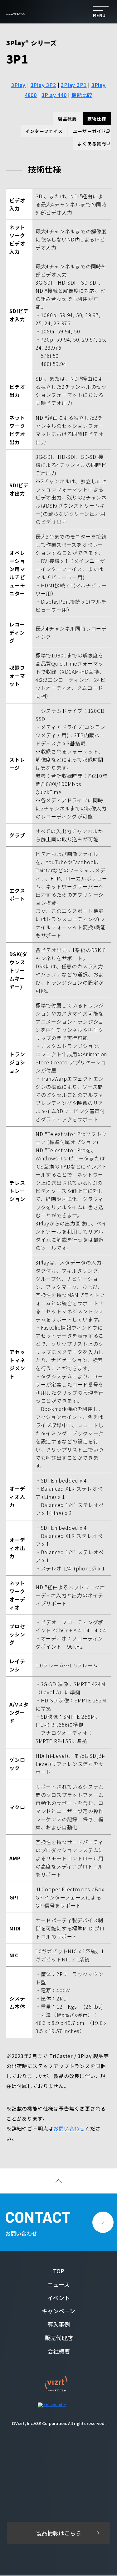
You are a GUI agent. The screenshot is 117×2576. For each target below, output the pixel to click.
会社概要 (59, 2351)
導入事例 (59, 2324)
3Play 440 (54, 95)
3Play (18, 85)
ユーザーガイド (90, 131)
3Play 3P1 (74, 85)
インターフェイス (44, 131)
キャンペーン (58, 2311)
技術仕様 (97, 119)
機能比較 (82, 95)
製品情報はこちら (59, 2533)
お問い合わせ (69, 2128)
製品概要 (67, 119)
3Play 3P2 (43, 85)
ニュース (58, 2284)
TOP (59, 2271)
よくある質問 (92, 144)
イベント (59, 2298)
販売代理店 (59, 2338)
